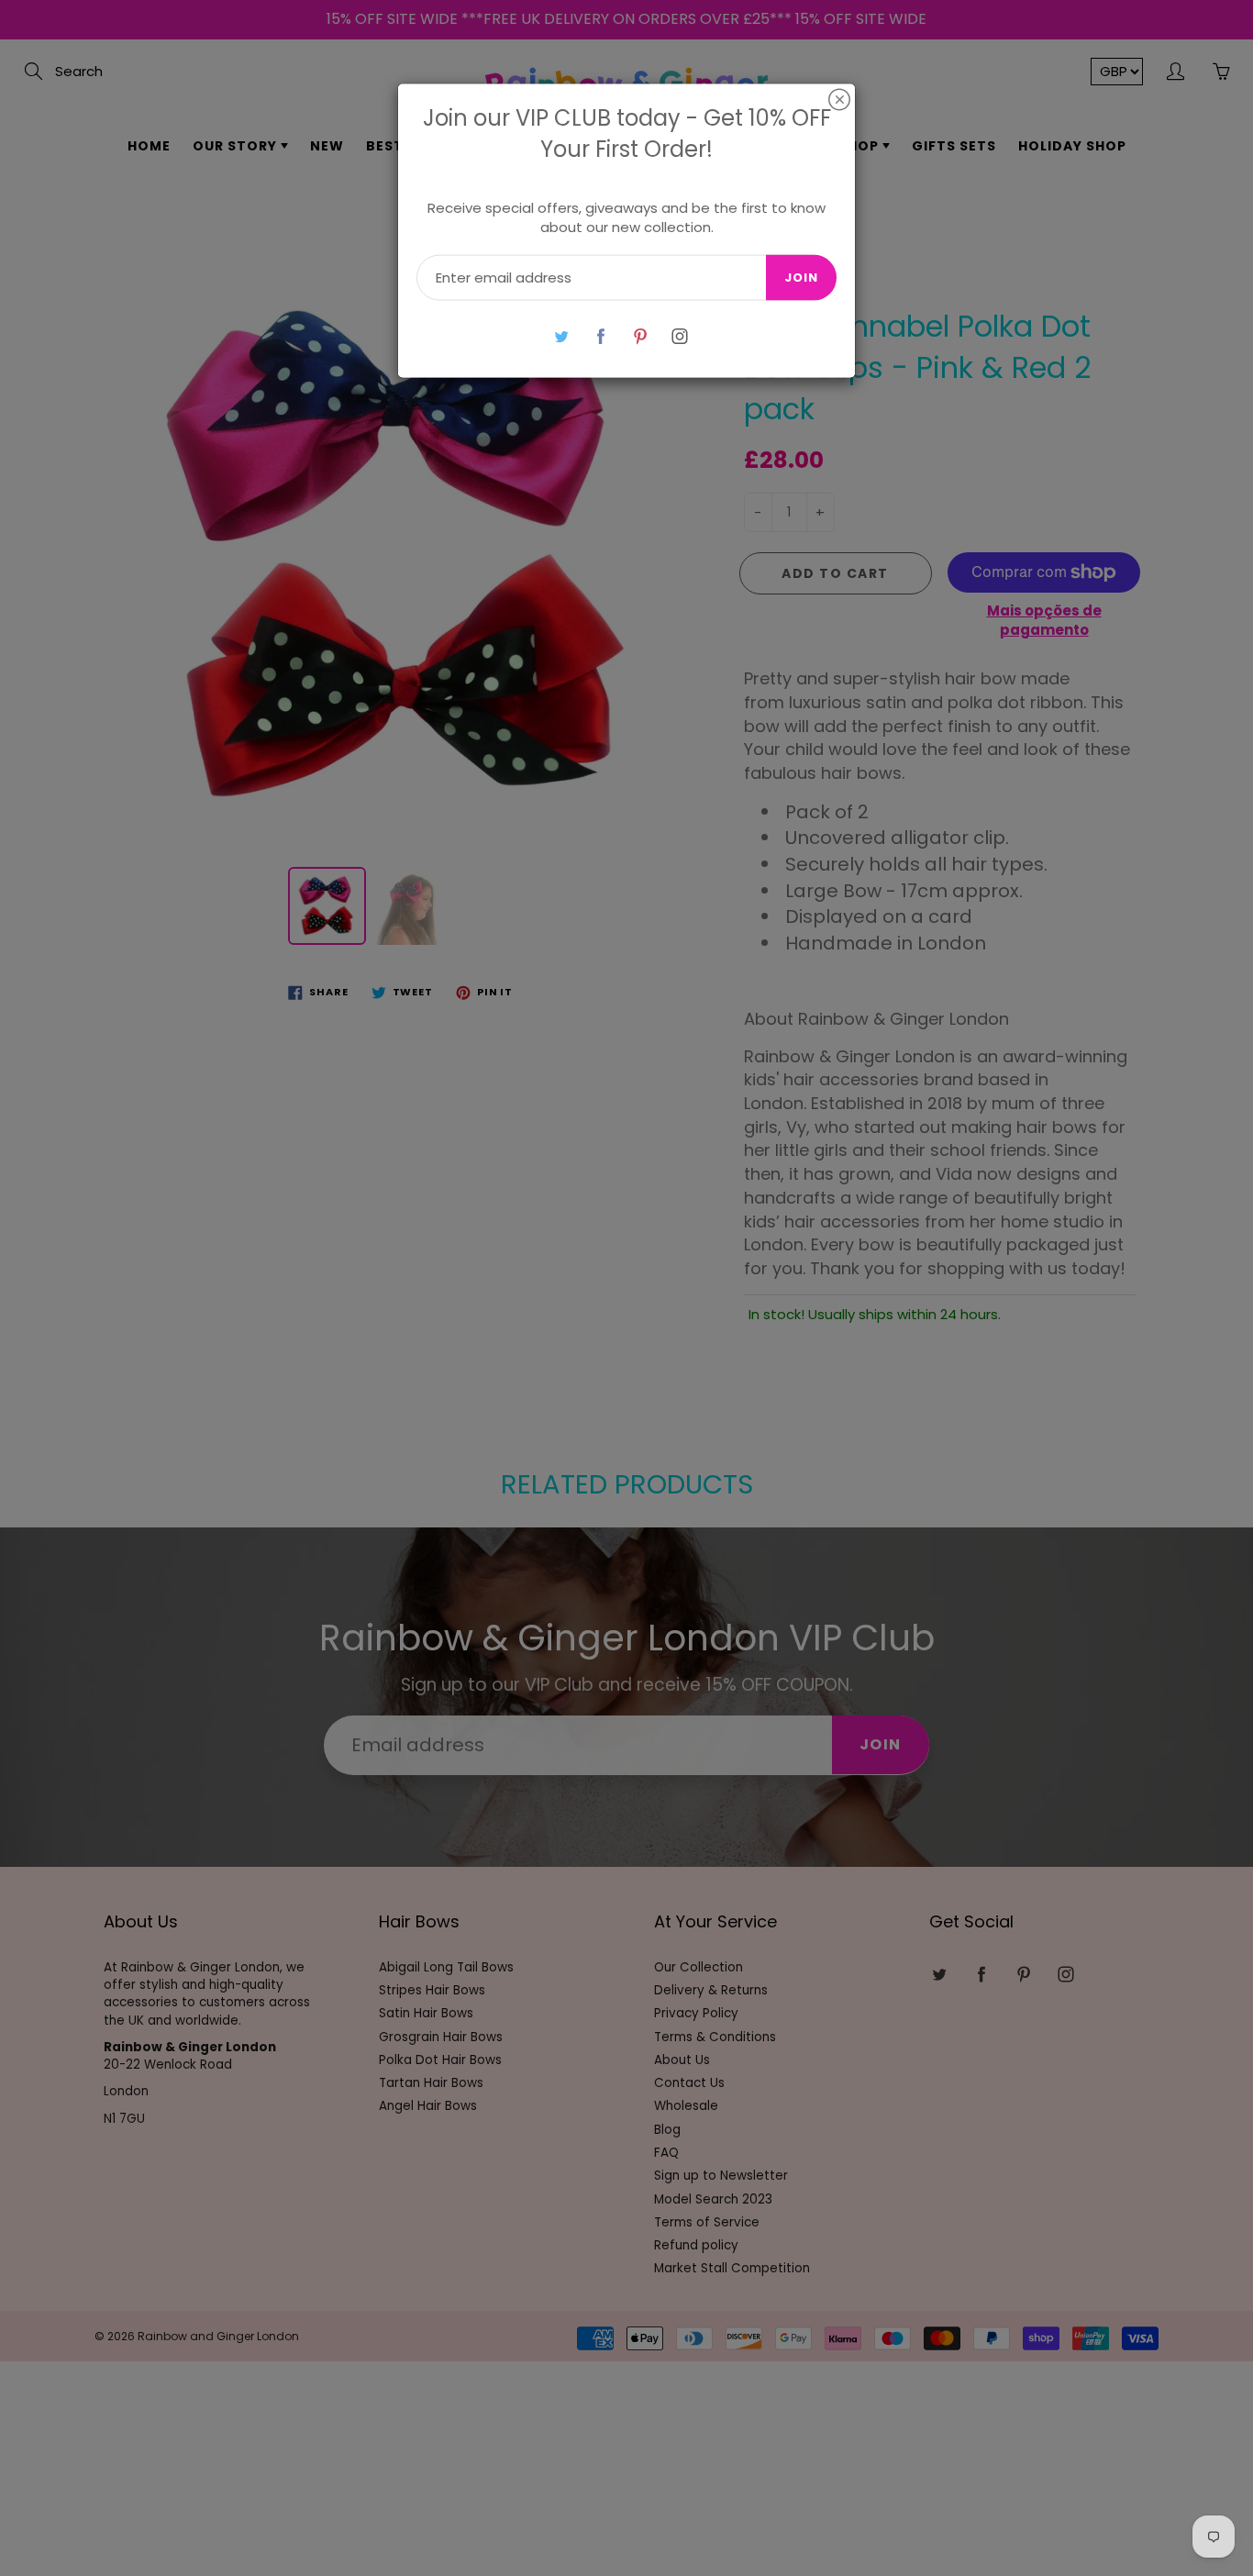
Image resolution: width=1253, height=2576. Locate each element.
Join (801, 278)
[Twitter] (561, 336)
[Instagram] (679, 336)
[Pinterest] (640, 336)
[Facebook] (600, 336)
